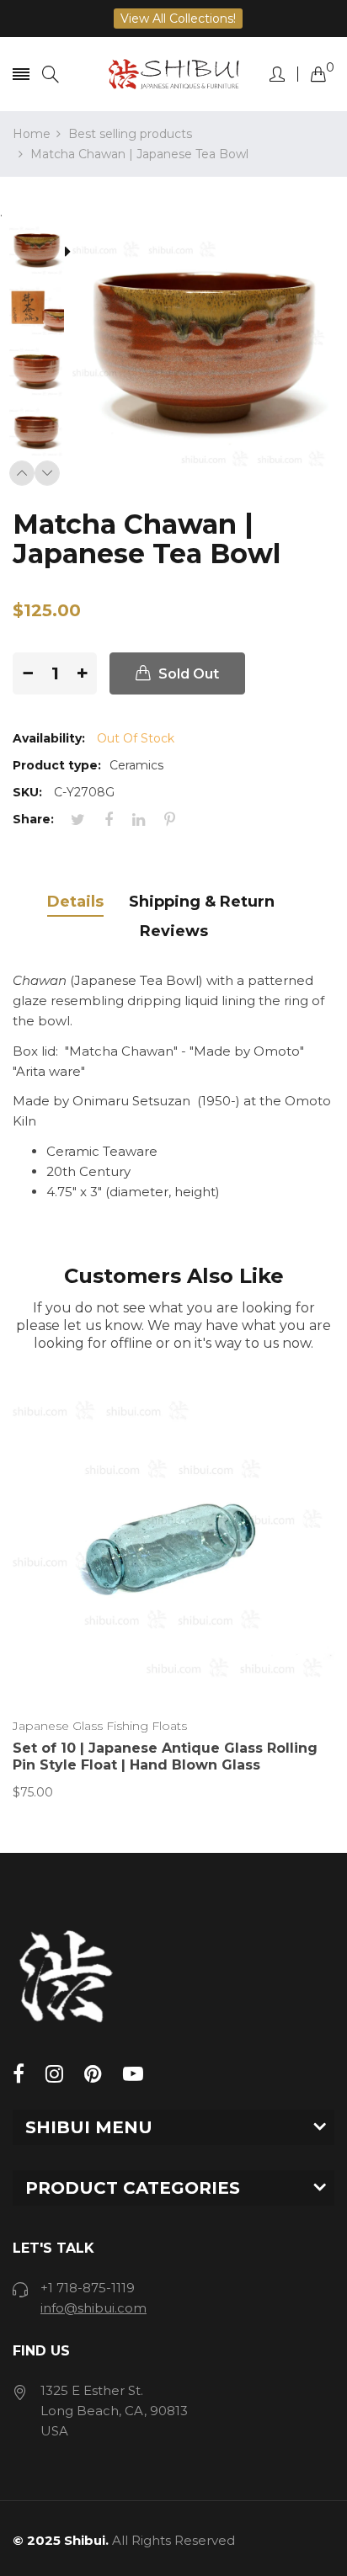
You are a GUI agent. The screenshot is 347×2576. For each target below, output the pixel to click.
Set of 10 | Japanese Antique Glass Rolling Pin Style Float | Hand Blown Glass (165, 1756)
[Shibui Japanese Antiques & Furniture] (174, 74)
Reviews (174, 931)
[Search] (51, 75)
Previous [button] (22, 473)
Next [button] (47, 473)
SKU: (27, 792)
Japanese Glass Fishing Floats (100, 1726)
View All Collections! (178, 19)
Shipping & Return (202, 902)
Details (75, 902)
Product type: (57, 765)
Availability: (49, 738)
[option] (43, 253)
